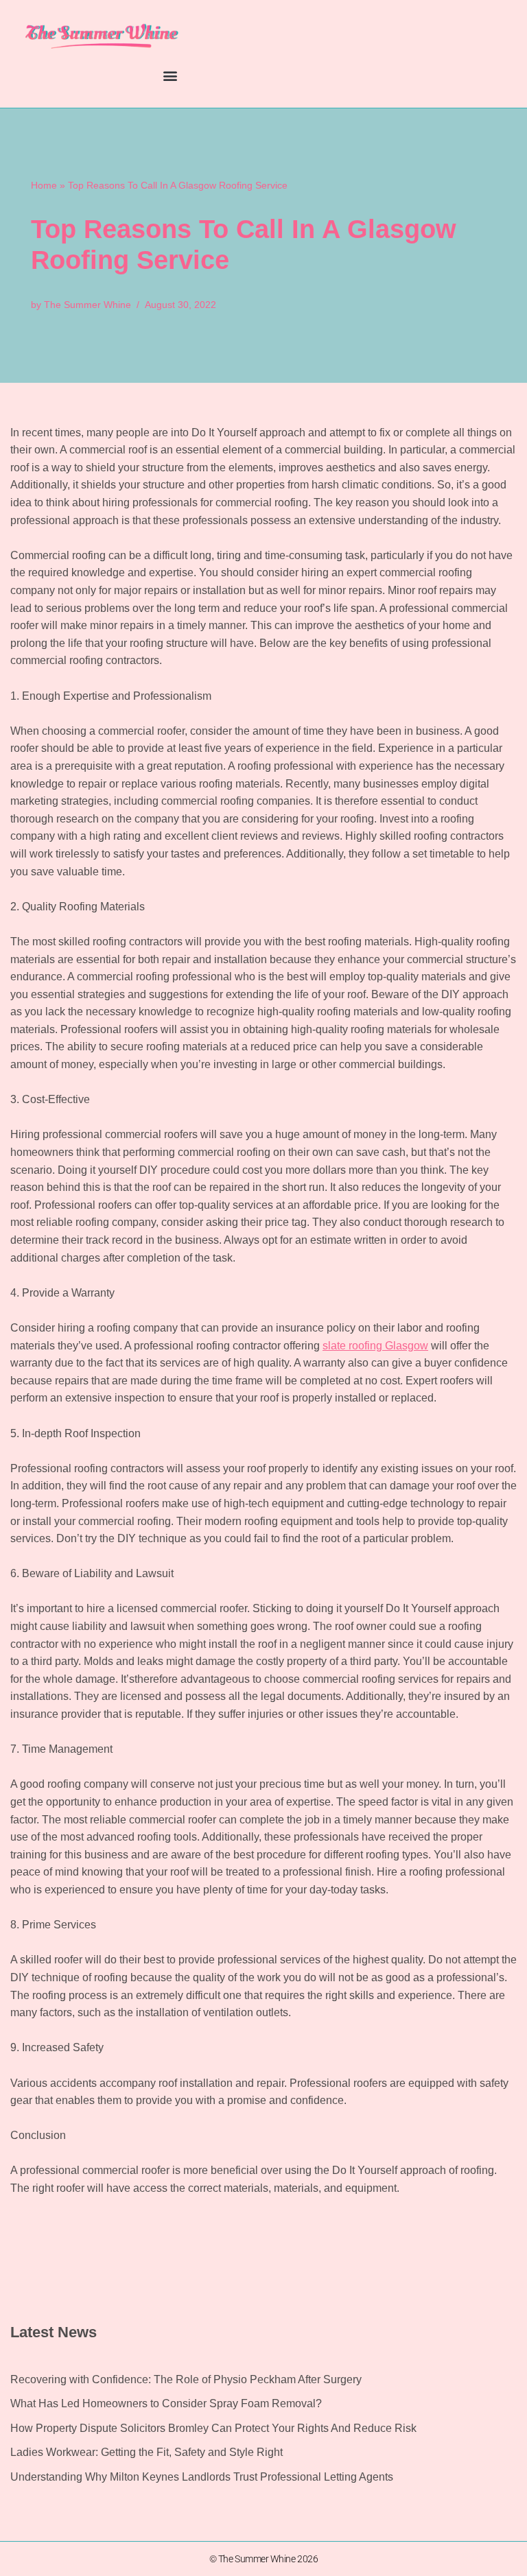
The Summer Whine (87, 305)
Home (44, 185)
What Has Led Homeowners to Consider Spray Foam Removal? (166, 2403)
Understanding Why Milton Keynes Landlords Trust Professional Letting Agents (202, 2477)
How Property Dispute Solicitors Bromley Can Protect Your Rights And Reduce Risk (213, 2428)
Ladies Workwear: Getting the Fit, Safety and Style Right (147, 2452)
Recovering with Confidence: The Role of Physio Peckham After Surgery (186, 2379)
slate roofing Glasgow (375, 1346)
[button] (171, 76)
